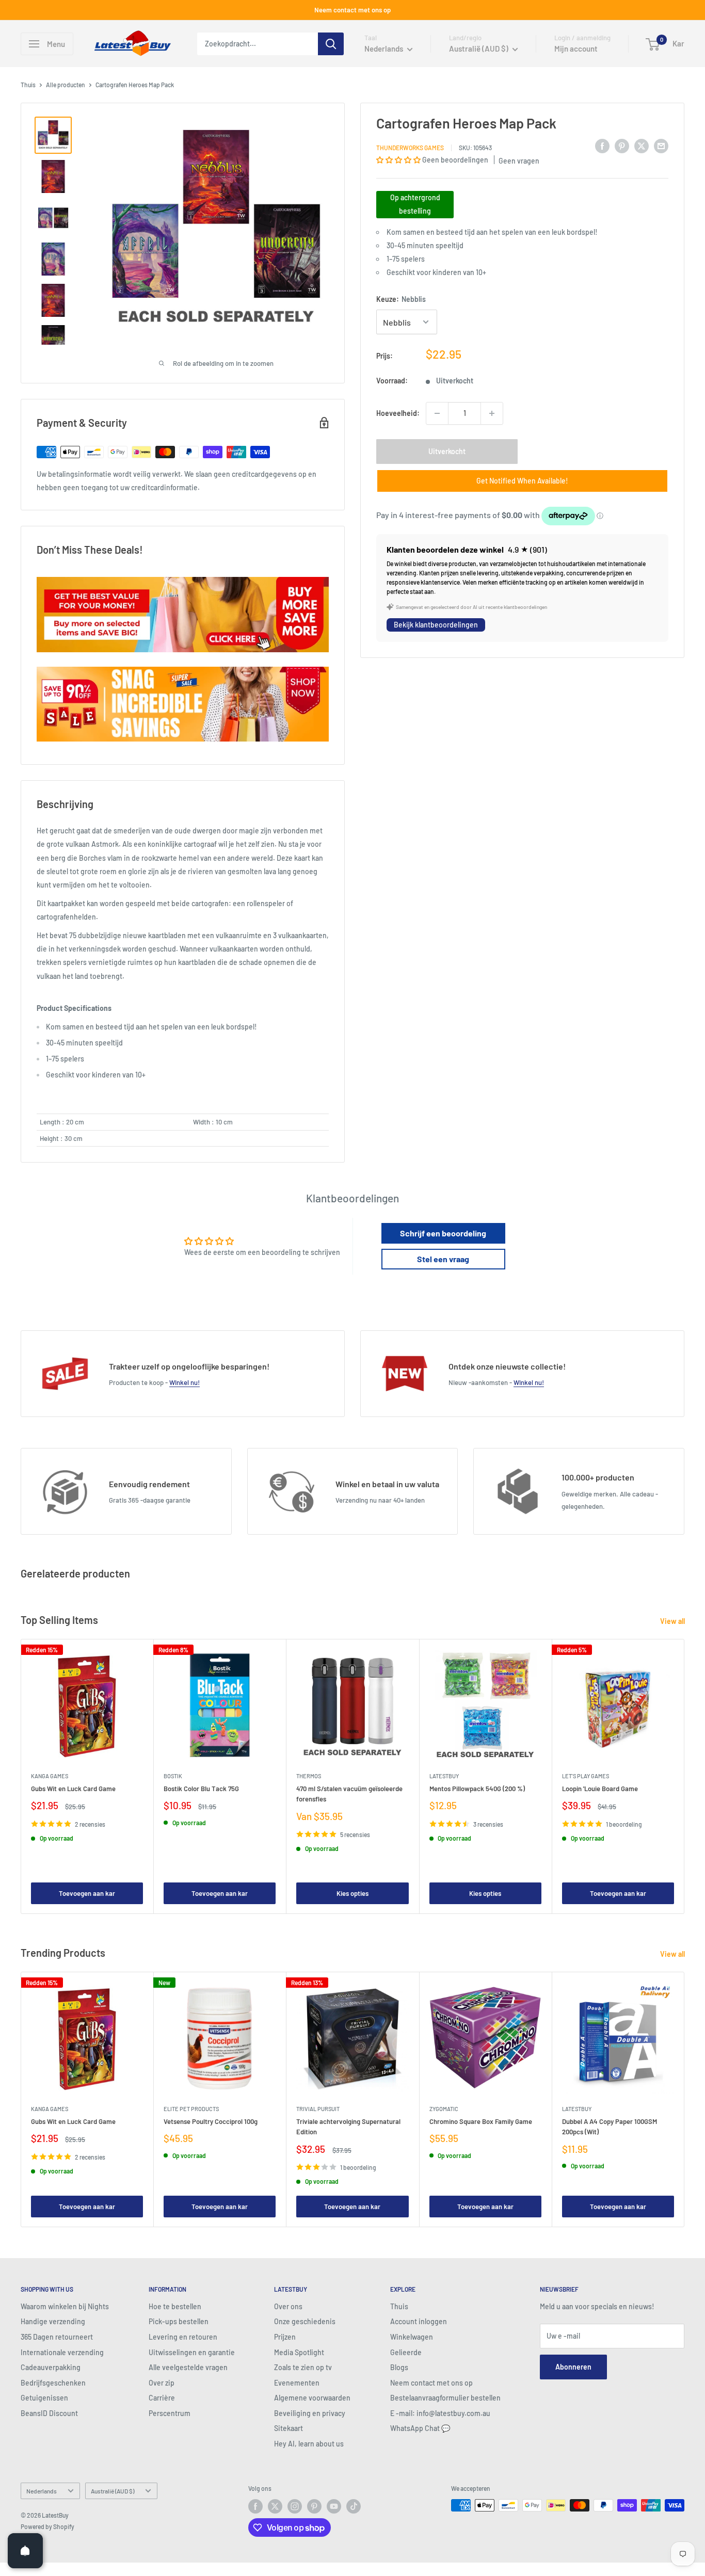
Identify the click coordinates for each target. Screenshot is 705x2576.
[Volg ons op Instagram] (295, 2506)
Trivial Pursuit (318, 2109)
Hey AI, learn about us (309, 2444)
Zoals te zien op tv (303, 2367)
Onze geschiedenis (305, 2321)
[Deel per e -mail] (661, 146)
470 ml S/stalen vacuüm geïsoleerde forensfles (349, 1794)
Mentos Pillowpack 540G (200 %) (477, 1789)
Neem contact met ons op (352, 10)
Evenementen (297, 2383)
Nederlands (42, 2491)
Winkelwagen (412, 2337)
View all (673, 1621)
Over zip (162, 2383)
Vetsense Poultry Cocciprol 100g (211, 2121)
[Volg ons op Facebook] (255, 2506)
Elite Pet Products (191, 2109)
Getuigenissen (44, 2398)
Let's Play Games (586, 1776)
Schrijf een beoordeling (443, 1233)
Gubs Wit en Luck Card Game (73, 1789)
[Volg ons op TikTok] (354, 2506)
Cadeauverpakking (51, 2367)
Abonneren (573, 2367)
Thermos (309, 1776)
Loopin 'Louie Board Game (600, 1789)
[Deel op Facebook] (602, 146)
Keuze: (401, 299)
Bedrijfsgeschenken (53, 2383)
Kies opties (352, 1893)
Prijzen (285, 2337)
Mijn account (576, 49)
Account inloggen (419, 2321)
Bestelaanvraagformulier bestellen (445, 2398)
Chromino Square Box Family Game (481, 2121)
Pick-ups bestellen (179, 2321)
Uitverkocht (447, 451)
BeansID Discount (49, 2413)
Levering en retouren (183, 2337)
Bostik (173, 1776)
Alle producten (66, 85)
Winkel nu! (185, 1382)
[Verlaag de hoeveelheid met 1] (437, 413)
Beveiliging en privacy (310, 2413)
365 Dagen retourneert (57, 2337)
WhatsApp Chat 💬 (420, 2428)
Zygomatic (444, 2109)
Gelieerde (406, 2352)
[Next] (685, 1776)
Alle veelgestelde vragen (188, 2367)
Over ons (288, 2306)
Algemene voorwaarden (312, 2398)
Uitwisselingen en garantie (192, 2352)
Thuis (28, 85)
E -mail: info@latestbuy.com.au (440, 2413)
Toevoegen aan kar (87, 1893)
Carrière (162, 2398)
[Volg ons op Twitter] (275, 2506)
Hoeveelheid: (398, 413)
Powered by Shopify (47, 2526)
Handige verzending (53, 2321)
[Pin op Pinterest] (622, 146)
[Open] (25, 2551)
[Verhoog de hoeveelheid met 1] (492, 413)
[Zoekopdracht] (331, 44)
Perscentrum (170, 2413)
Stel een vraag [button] (443, 1259)
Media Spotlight (299, 2352)
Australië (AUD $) (113, 2491)
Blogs (399, 2367)
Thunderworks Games (410, 147)
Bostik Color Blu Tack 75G (201, 1789)
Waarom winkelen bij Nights (65, 2306)
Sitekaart (289, 2428)
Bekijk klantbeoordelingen (436, 625)
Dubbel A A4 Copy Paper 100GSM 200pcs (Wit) (610, 2127)
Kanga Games (50, 1776)
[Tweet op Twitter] (642, 146)
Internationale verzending (62, 2352)
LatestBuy (444, 1776)
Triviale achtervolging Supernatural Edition (348, 2127)
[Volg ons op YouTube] (334, 2506)
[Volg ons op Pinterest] (314, 2506)
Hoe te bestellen (175, 2306)
